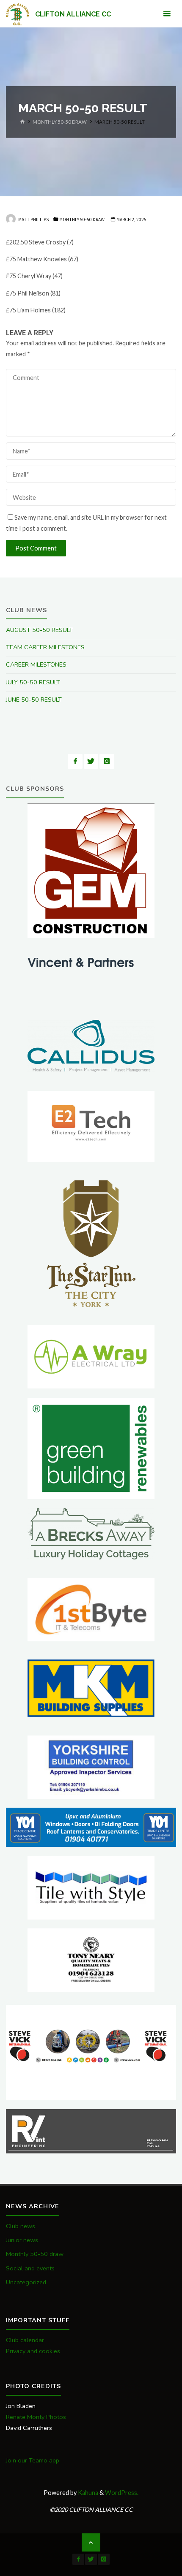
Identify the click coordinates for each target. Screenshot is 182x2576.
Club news (21, 2226)
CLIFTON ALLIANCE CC (73, 14)
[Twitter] (91, 761)
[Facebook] (75, 761)
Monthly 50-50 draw (60, 122)
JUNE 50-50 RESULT (34, 700)
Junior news (22, 2240)
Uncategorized (26, 2282)
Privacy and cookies (33, 2351)
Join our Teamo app (33, 2460)
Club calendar (25, 2340)
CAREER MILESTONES (36, 664)
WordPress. (122, 2493)
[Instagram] (107, 761)
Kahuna (87, 2493)
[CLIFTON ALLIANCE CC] (18, 14)
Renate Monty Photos (36, 2417)
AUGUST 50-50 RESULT (39, 630)
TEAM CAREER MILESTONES (45, 647)
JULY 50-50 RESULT (33, 682)
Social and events (30, 2268)
